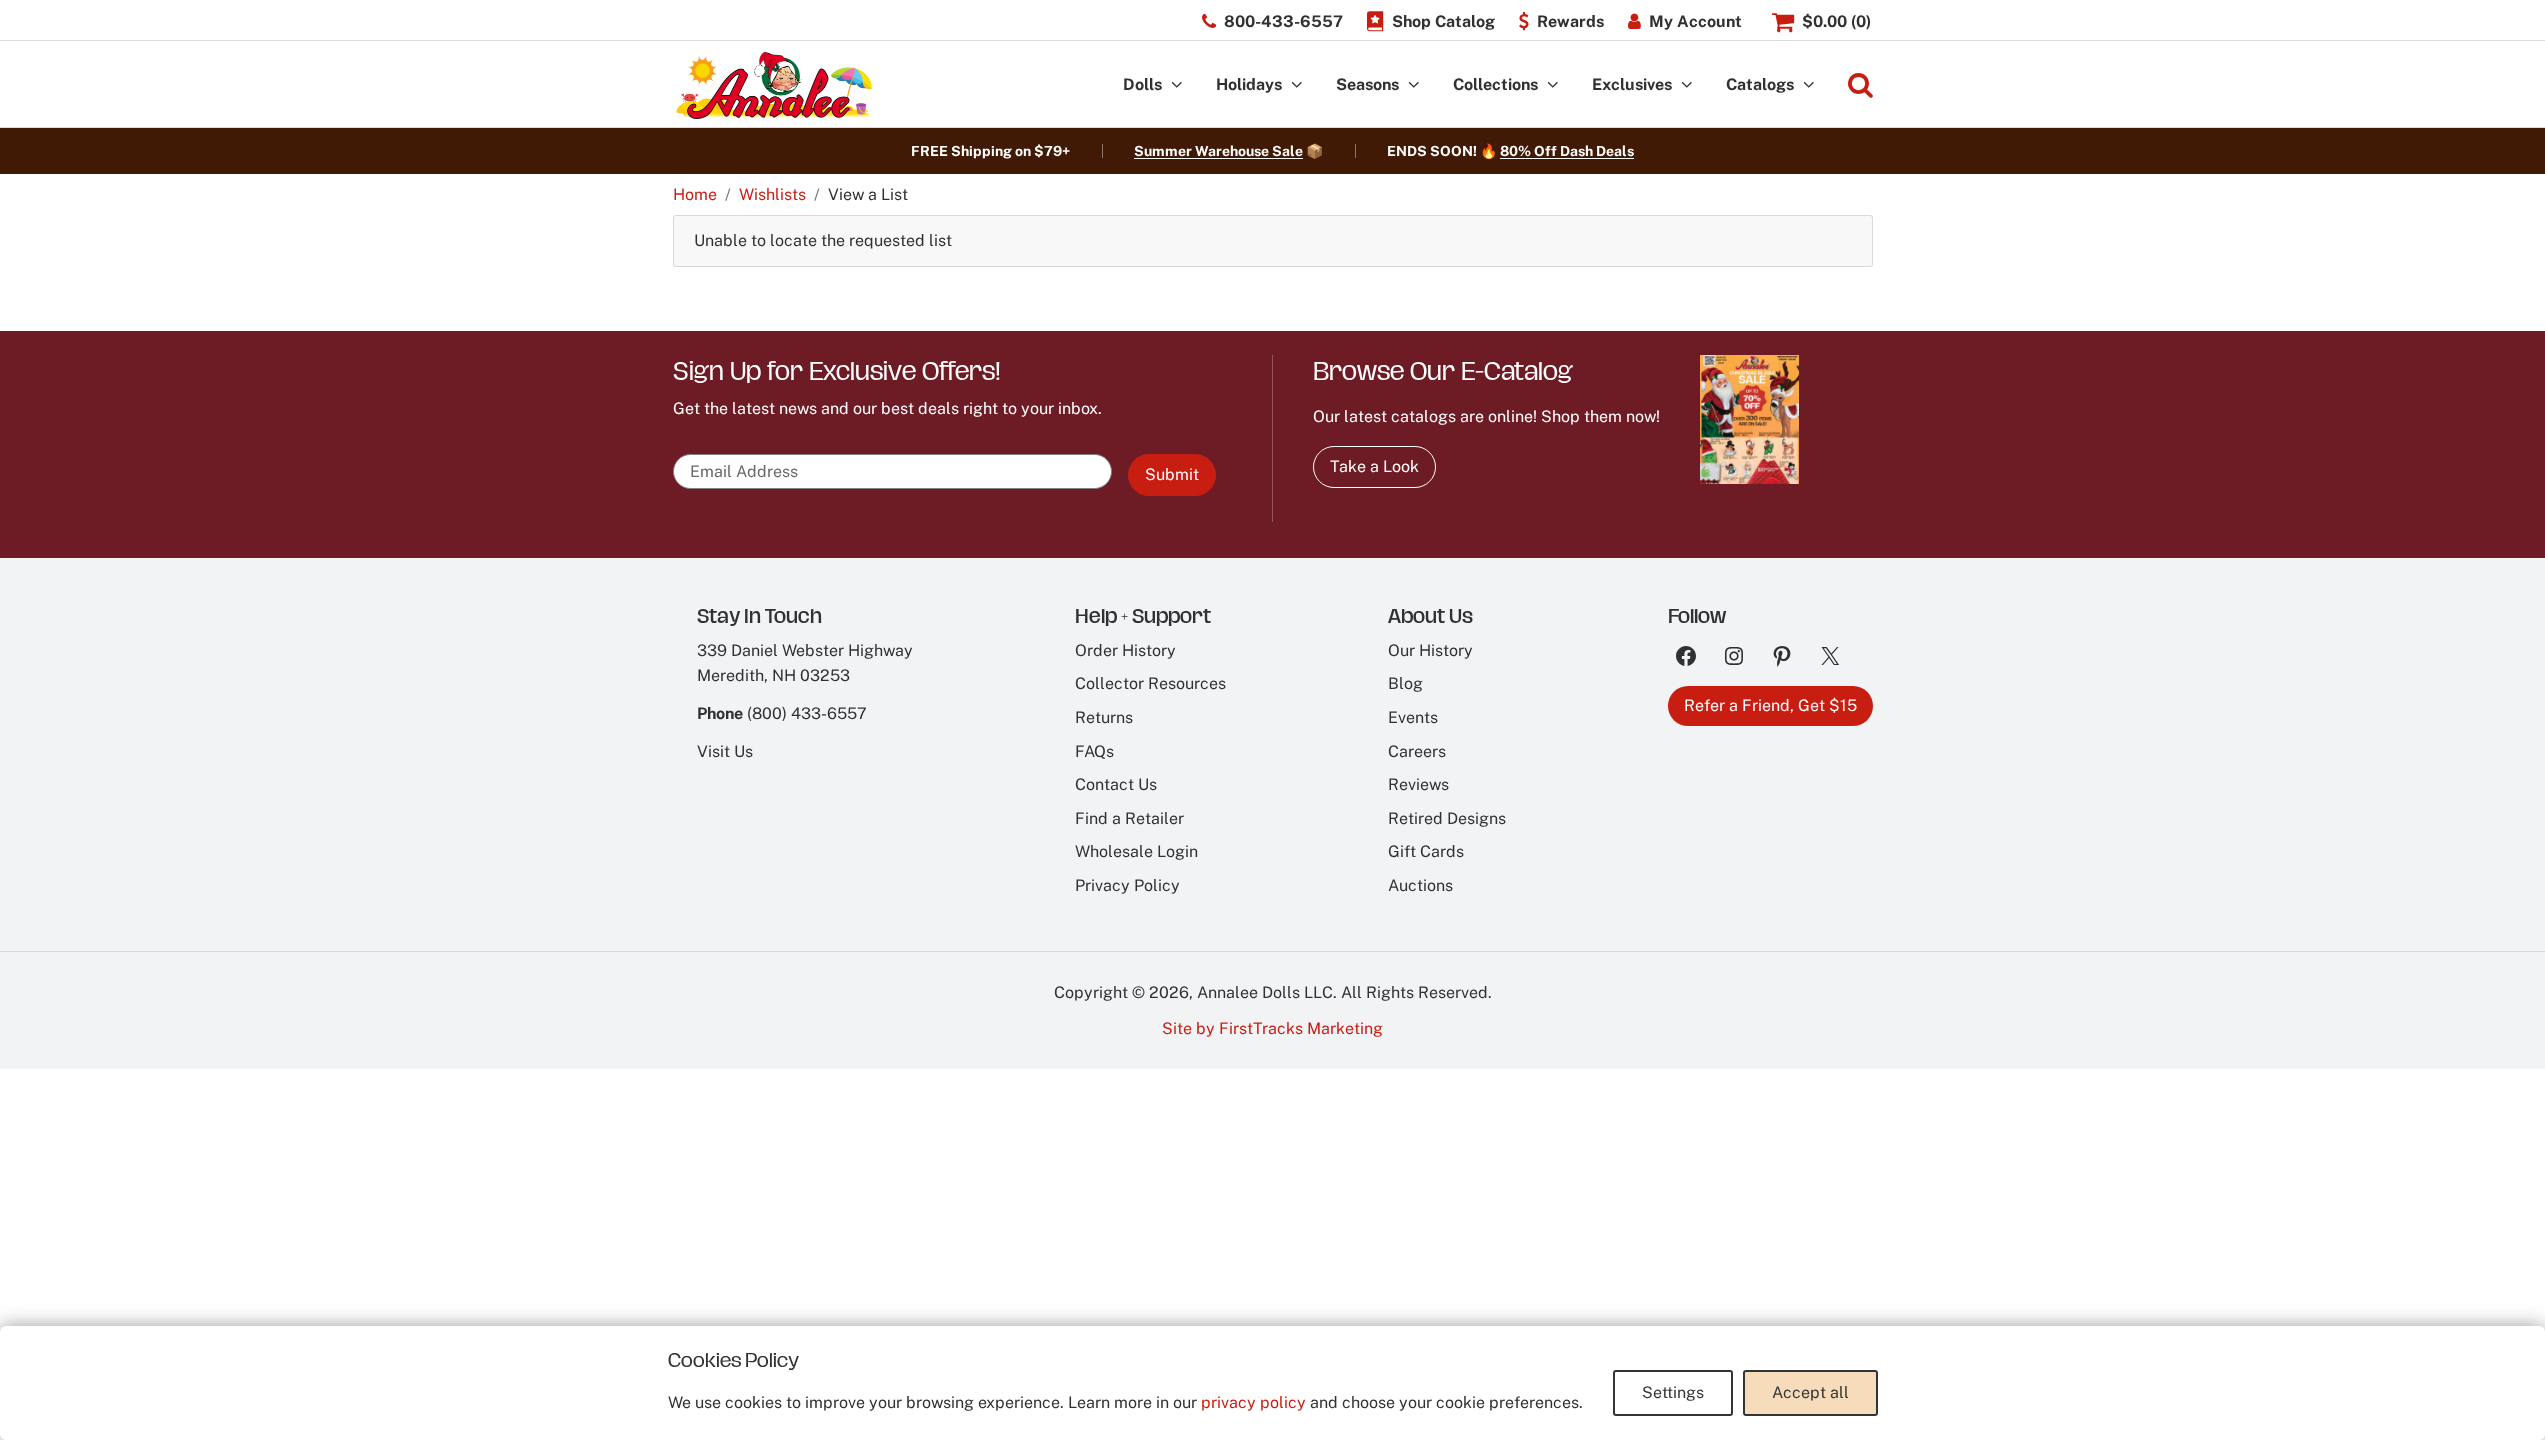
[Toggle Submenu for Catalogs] (1809, 85)
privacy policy (1253, 1402)
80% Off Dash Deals (1567, 151)
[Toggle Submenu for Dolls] (1177, 85)
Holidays (1249, 84)
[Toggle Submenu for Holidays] (1297, 85)
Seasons (1367, 84)
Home (695, 194)
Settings (1673, 1392)
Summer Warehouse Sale (1218, 151)
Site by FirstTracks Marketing (1272, 1028)
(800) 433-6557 (807, 713)
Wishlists (772, 194)
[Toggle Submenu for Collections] (1553, 85)
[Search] (1860, 85)
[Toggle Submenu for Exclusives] (1687, 85)
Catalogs (1760, 84)
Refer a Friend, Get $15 (1770, 705)
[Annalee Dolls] (773, 85)
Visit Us (725, 751)
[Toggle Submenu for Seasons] (1414, 85)
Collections (1495, 84)
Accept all (1810, 1392)
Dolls (1142, 84)
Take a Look (1374, 466)
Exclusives (1632, 84)
